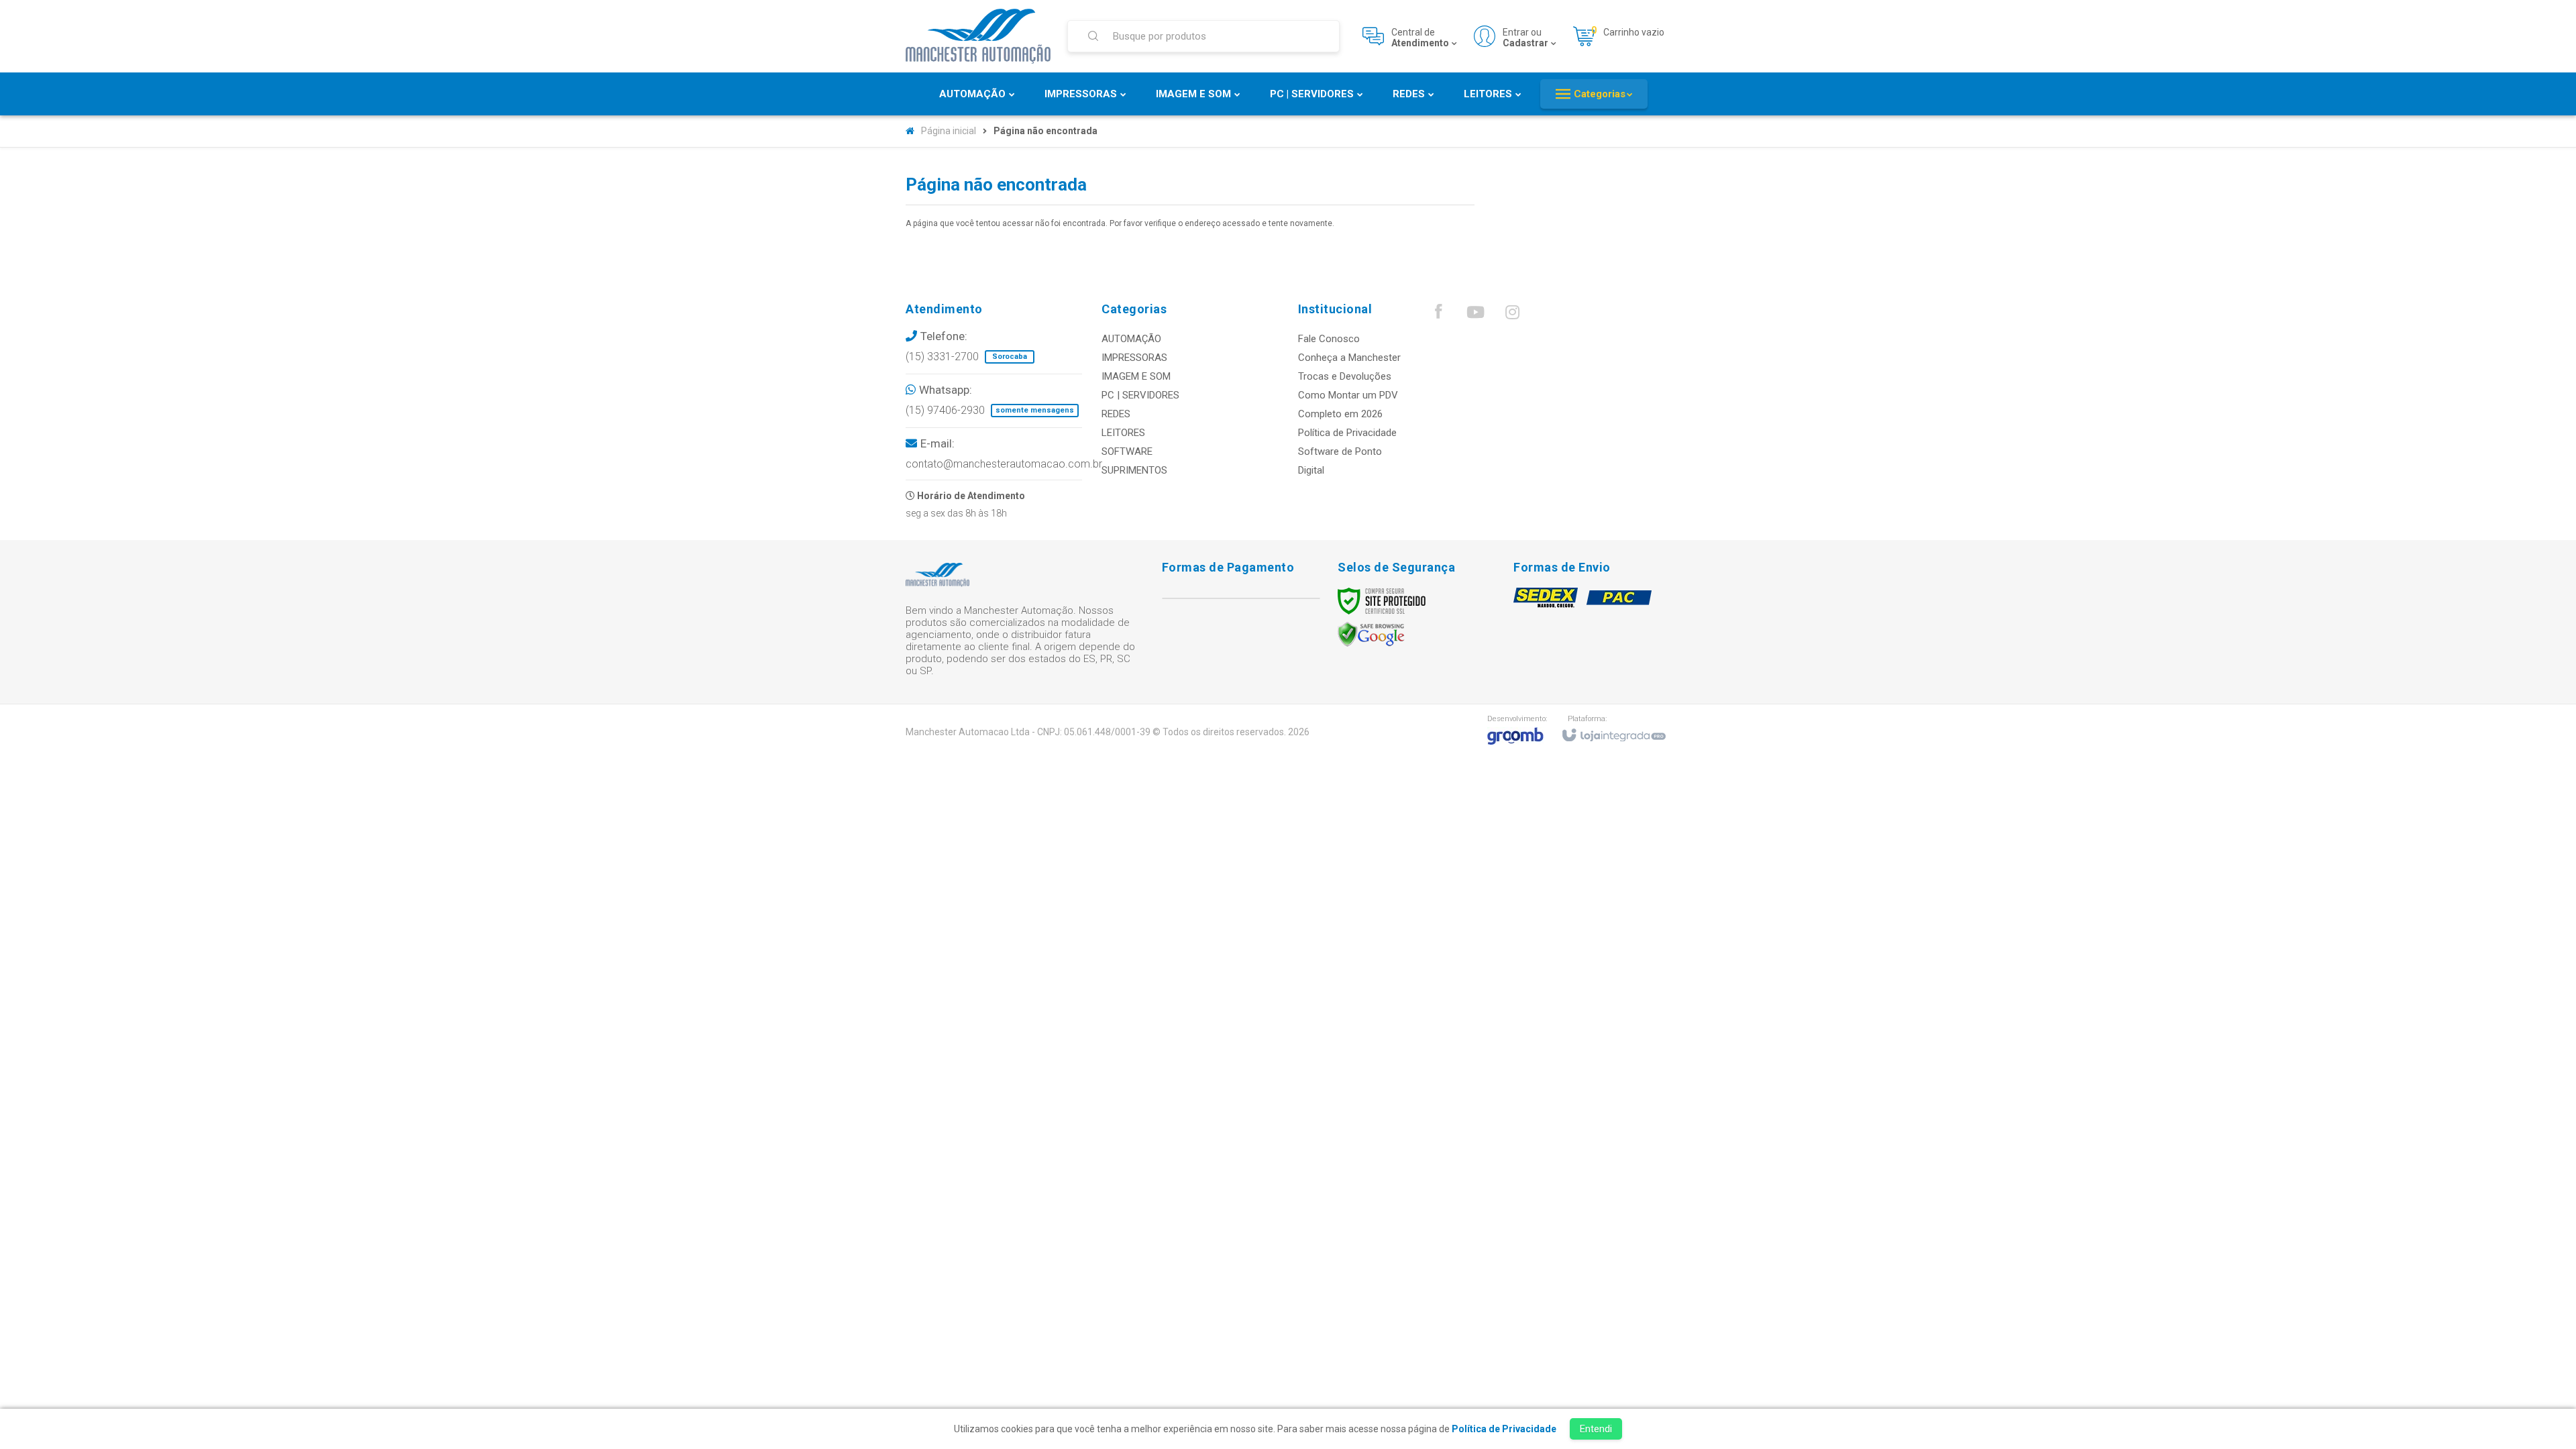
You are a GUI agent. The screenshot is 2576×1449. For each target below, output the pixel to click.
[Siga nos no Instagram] (1512, 315)
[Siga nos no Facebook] (1438, 315)
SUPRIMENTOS (1134, 470)
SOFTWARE (1127, 451)
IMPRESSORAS (1134, 358)
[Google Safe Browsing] (1371, 634)
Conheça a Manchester (1349, 358)
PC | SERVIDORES (1140, 395)
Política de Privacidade (1347, 433)
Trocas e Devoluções (1345, 376)
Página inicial (949, 131)
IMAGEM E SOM (1136, 376)
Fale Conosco (1329, 339)
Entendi (1596, 1429)
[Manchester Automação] (978, 36)
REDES (1116, 414)
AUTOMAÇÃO (1131, 339)
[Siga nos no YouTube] (1475, 315)
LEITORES (1123, 433)
